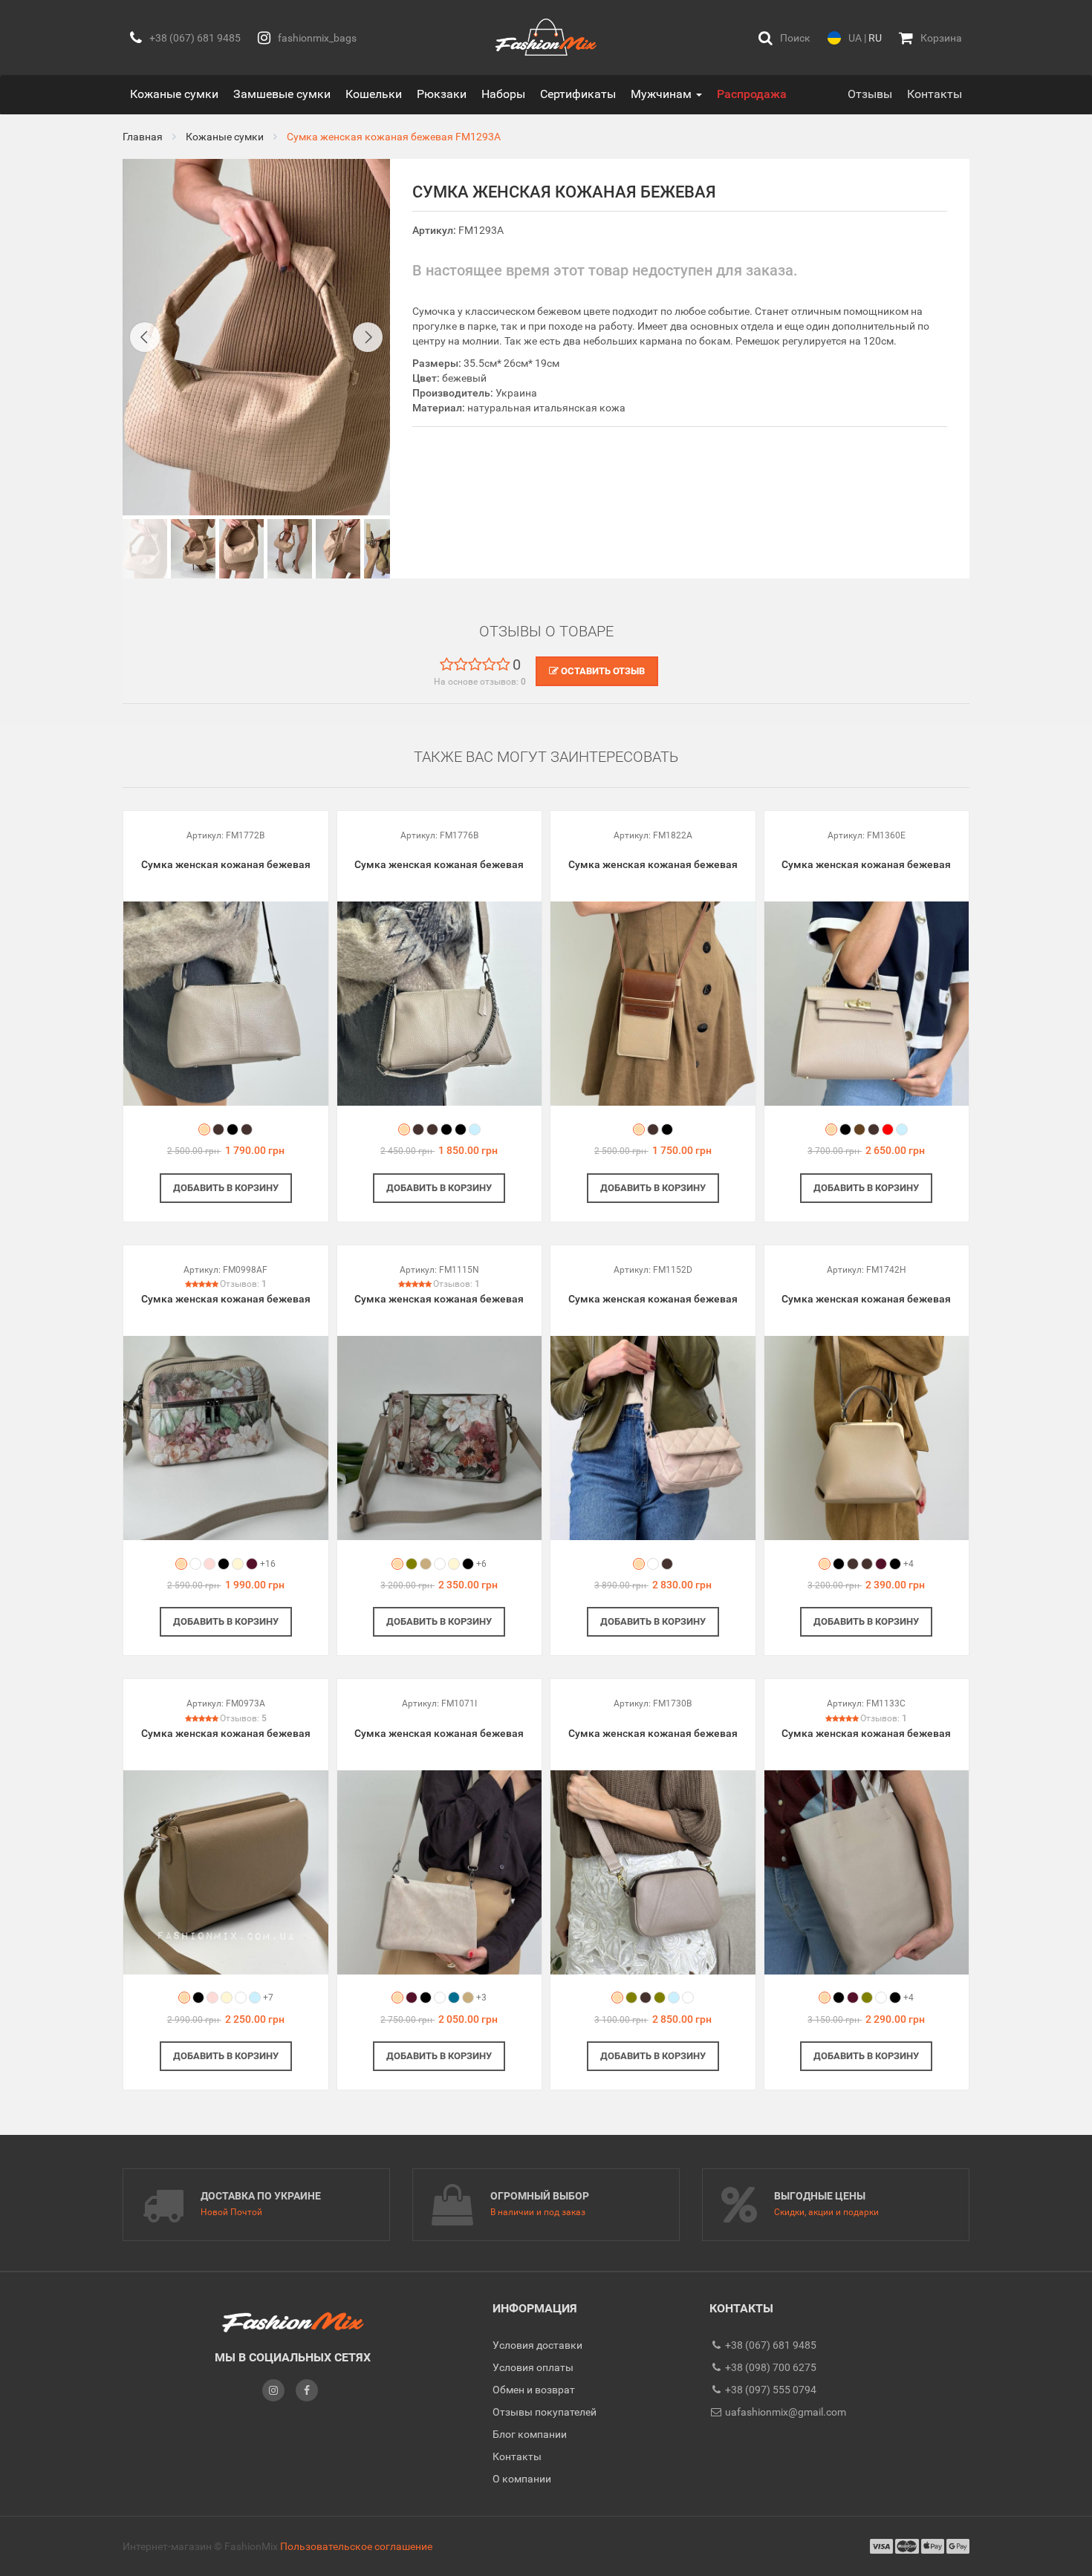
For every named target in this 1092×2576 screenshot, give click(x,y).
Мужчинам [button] (663, 94)
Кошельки (374, 94)
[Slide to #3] (290, 549)
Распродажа (752, 94)
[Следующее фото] (368, 337)
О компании (522, 2479)
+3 (481, 1998)
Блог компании (530, 2434)
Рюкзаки (442, 94)
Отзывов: (243, 1284)
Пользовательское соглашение (356, 2546)
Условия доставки (537, 2345)
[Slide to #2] (241, 549)
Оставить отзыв (602, 671)
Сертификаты (578, 94)
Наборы (503, 94)
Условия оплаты (533, 2367)
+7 (268, 1998)
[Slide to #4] (338, 549)
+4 (909, 1564)
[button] (784, 38)
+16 (268, 1564)
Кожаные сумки (174, 94)
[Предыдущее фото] (145, 337)
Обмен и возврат (534, 2390)
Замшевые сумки (282, 94)
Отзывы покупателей (545, 2412)
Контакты (935, 94)
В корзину (226, 1188)
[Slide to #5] (386, 549)
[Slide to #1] (145, 549)
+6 (481, 1564)
